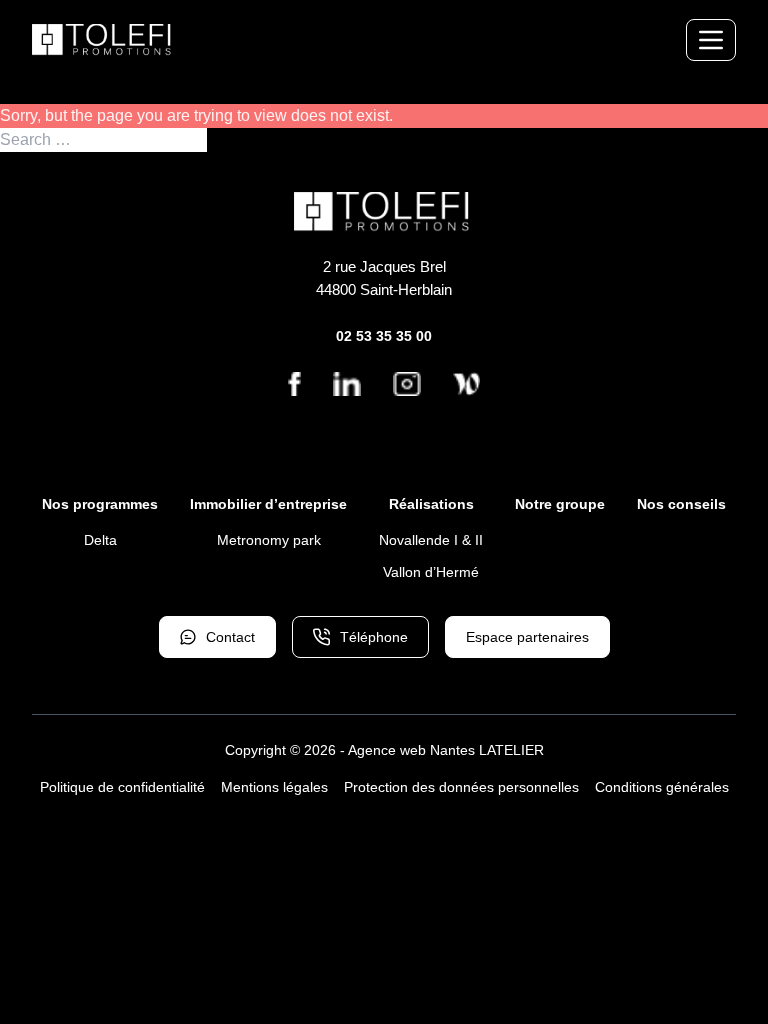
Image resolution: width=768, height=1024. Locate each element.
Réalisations (431, 504)
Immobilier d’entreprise (268, 504)
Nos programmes (100, 504)
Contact (230, 637)
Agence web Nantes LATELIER (446, 750)
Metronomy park (269, 540)
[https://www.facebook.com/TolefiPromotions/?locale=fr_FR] (295, 384)
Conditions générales (662, 787)
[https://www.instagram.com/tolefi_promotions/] (406, 384)
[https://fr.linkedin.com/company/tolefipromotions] (347, 384)
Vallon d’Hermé (431, 572)
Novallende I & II (431, 540)
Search (233, 140)
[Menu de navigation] (711, 40)
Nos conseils (681, 504)
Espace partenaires (527, 637)
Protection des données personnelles (461, 787)
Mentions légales (274, 787)
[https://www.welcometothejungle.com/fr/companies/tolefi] (466, 384)
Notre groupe (560, 504)
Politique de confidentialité (122, 787)
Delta (100, 540)
